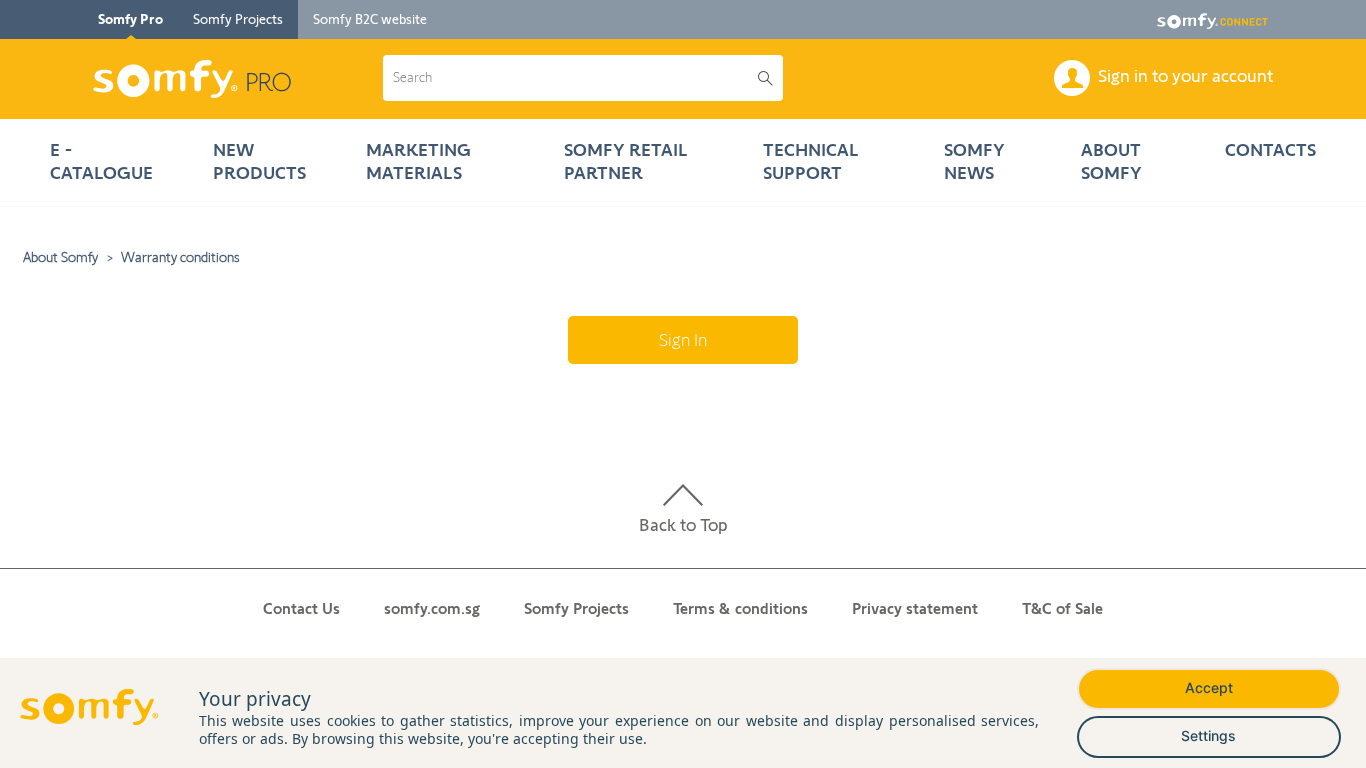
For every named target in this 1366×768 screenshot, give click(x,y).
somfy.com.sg (432, 608)
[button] (570, 78)
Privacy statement (915, 608)
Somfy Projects (238, 19)
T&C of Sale (1062, 608)
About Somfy (60, 257)
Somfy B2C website (370, 19)
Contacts (1270, 150)
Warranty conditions (180, 257)
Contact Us (301, 608)
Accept (1209, 687)
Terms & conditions (740, 608)
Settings (1208, 735)
